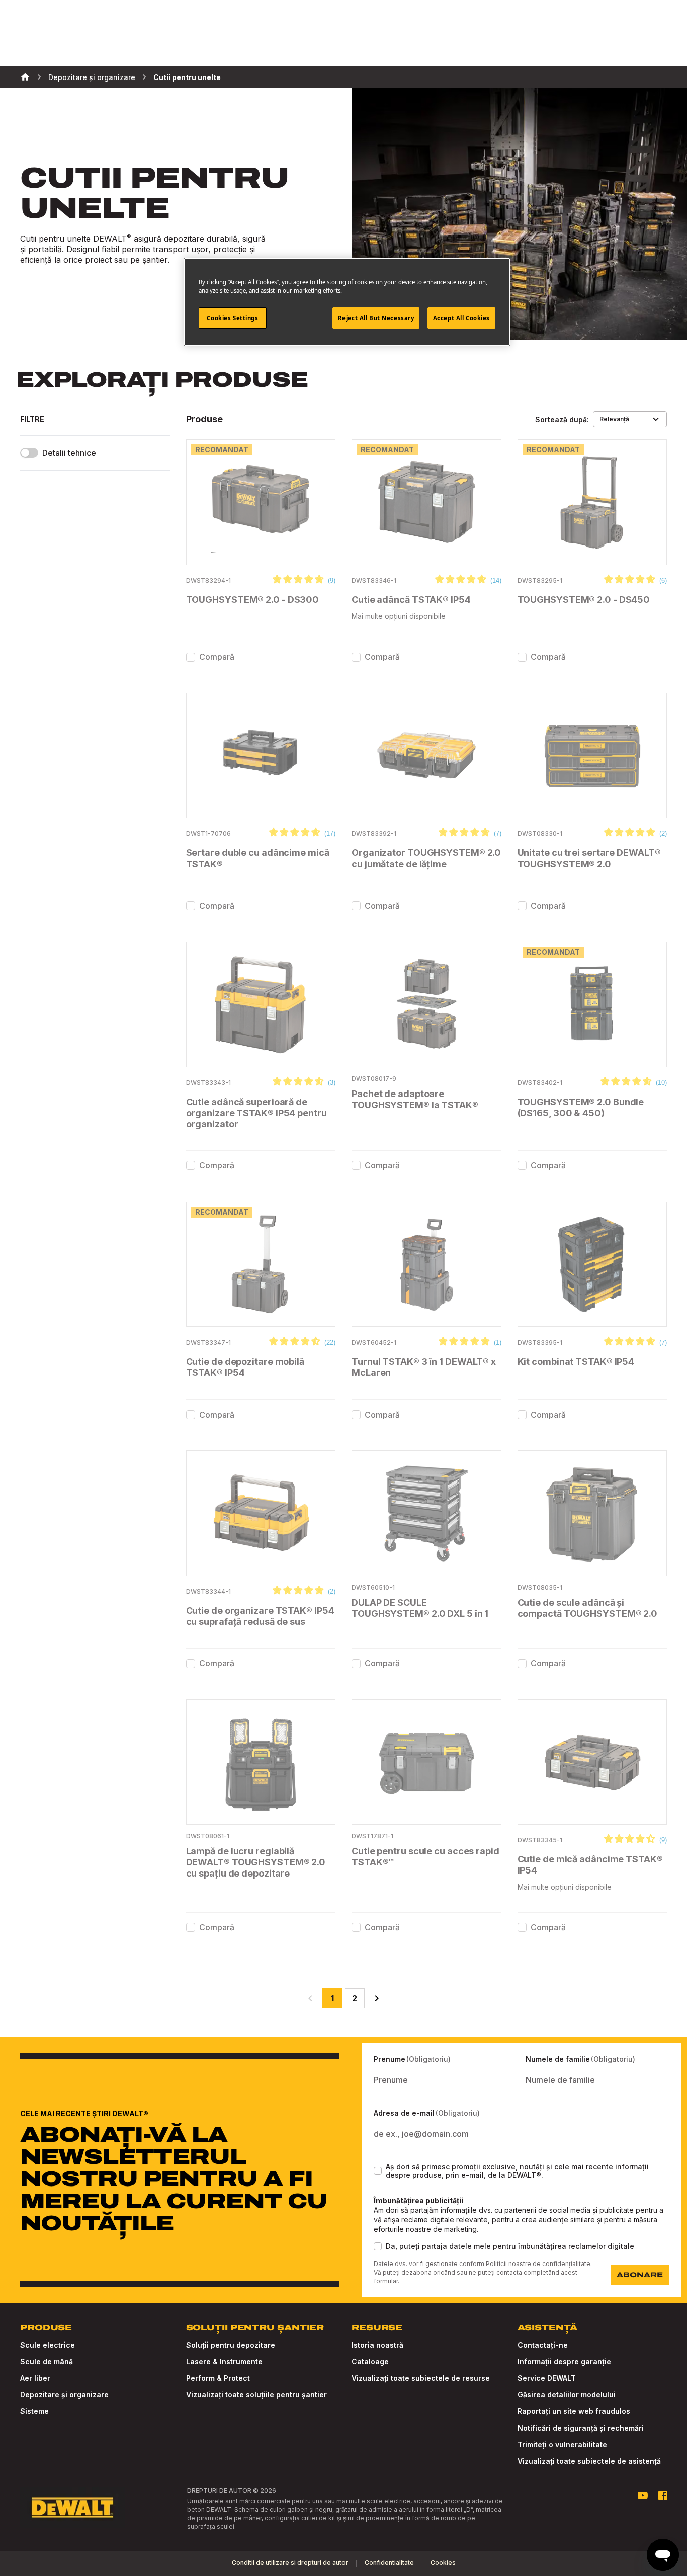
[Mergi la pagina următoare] (377, 1998)
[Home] (25, 77)
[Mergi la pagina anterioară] (310, 1998)
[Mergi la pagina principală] (72, 2508)
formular (386, 2281)
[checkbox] (191, 657)
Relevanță (614, 419)
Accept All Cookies (461, 318)
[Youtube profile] (643, 2495)
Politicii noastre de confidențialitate (538, 2264)
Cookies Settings (232, 318)
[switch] (29, 453)
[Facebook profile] (663, 2495)
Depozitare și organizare (92, 77)
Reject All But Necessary (376, 318)
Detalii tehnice (69, 453)
